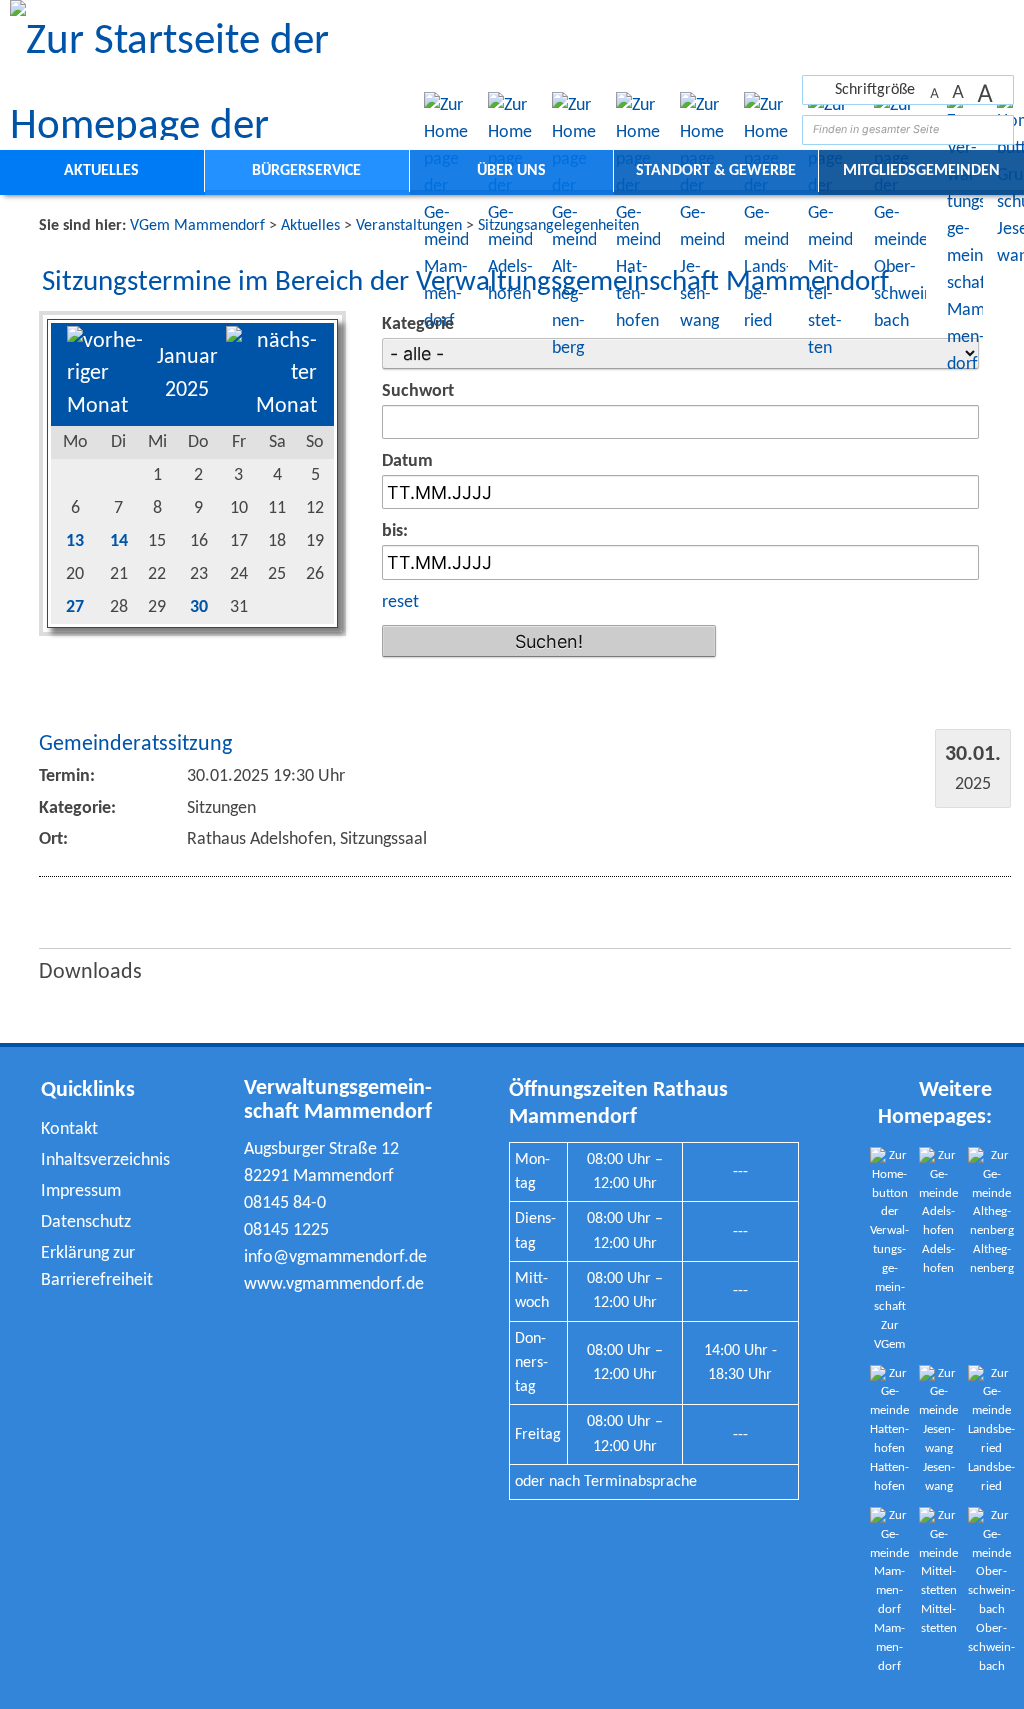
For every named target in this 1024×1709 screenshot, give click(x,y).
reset (400, 602)
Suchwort (418, 391)
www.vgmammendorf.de (334, 1284)
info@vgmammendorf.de (335, 1257)
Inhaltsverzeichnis (105, 1160)
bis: (395, 531)
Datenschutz (86, 1222)
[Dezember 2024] (108, 406)
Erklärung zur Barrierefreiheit (97, 1267)
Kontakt (69, 1129)
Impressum (81, 1191)
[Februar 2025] (272, 406)
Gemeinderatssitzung (135, 744)
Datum (407, 461)
